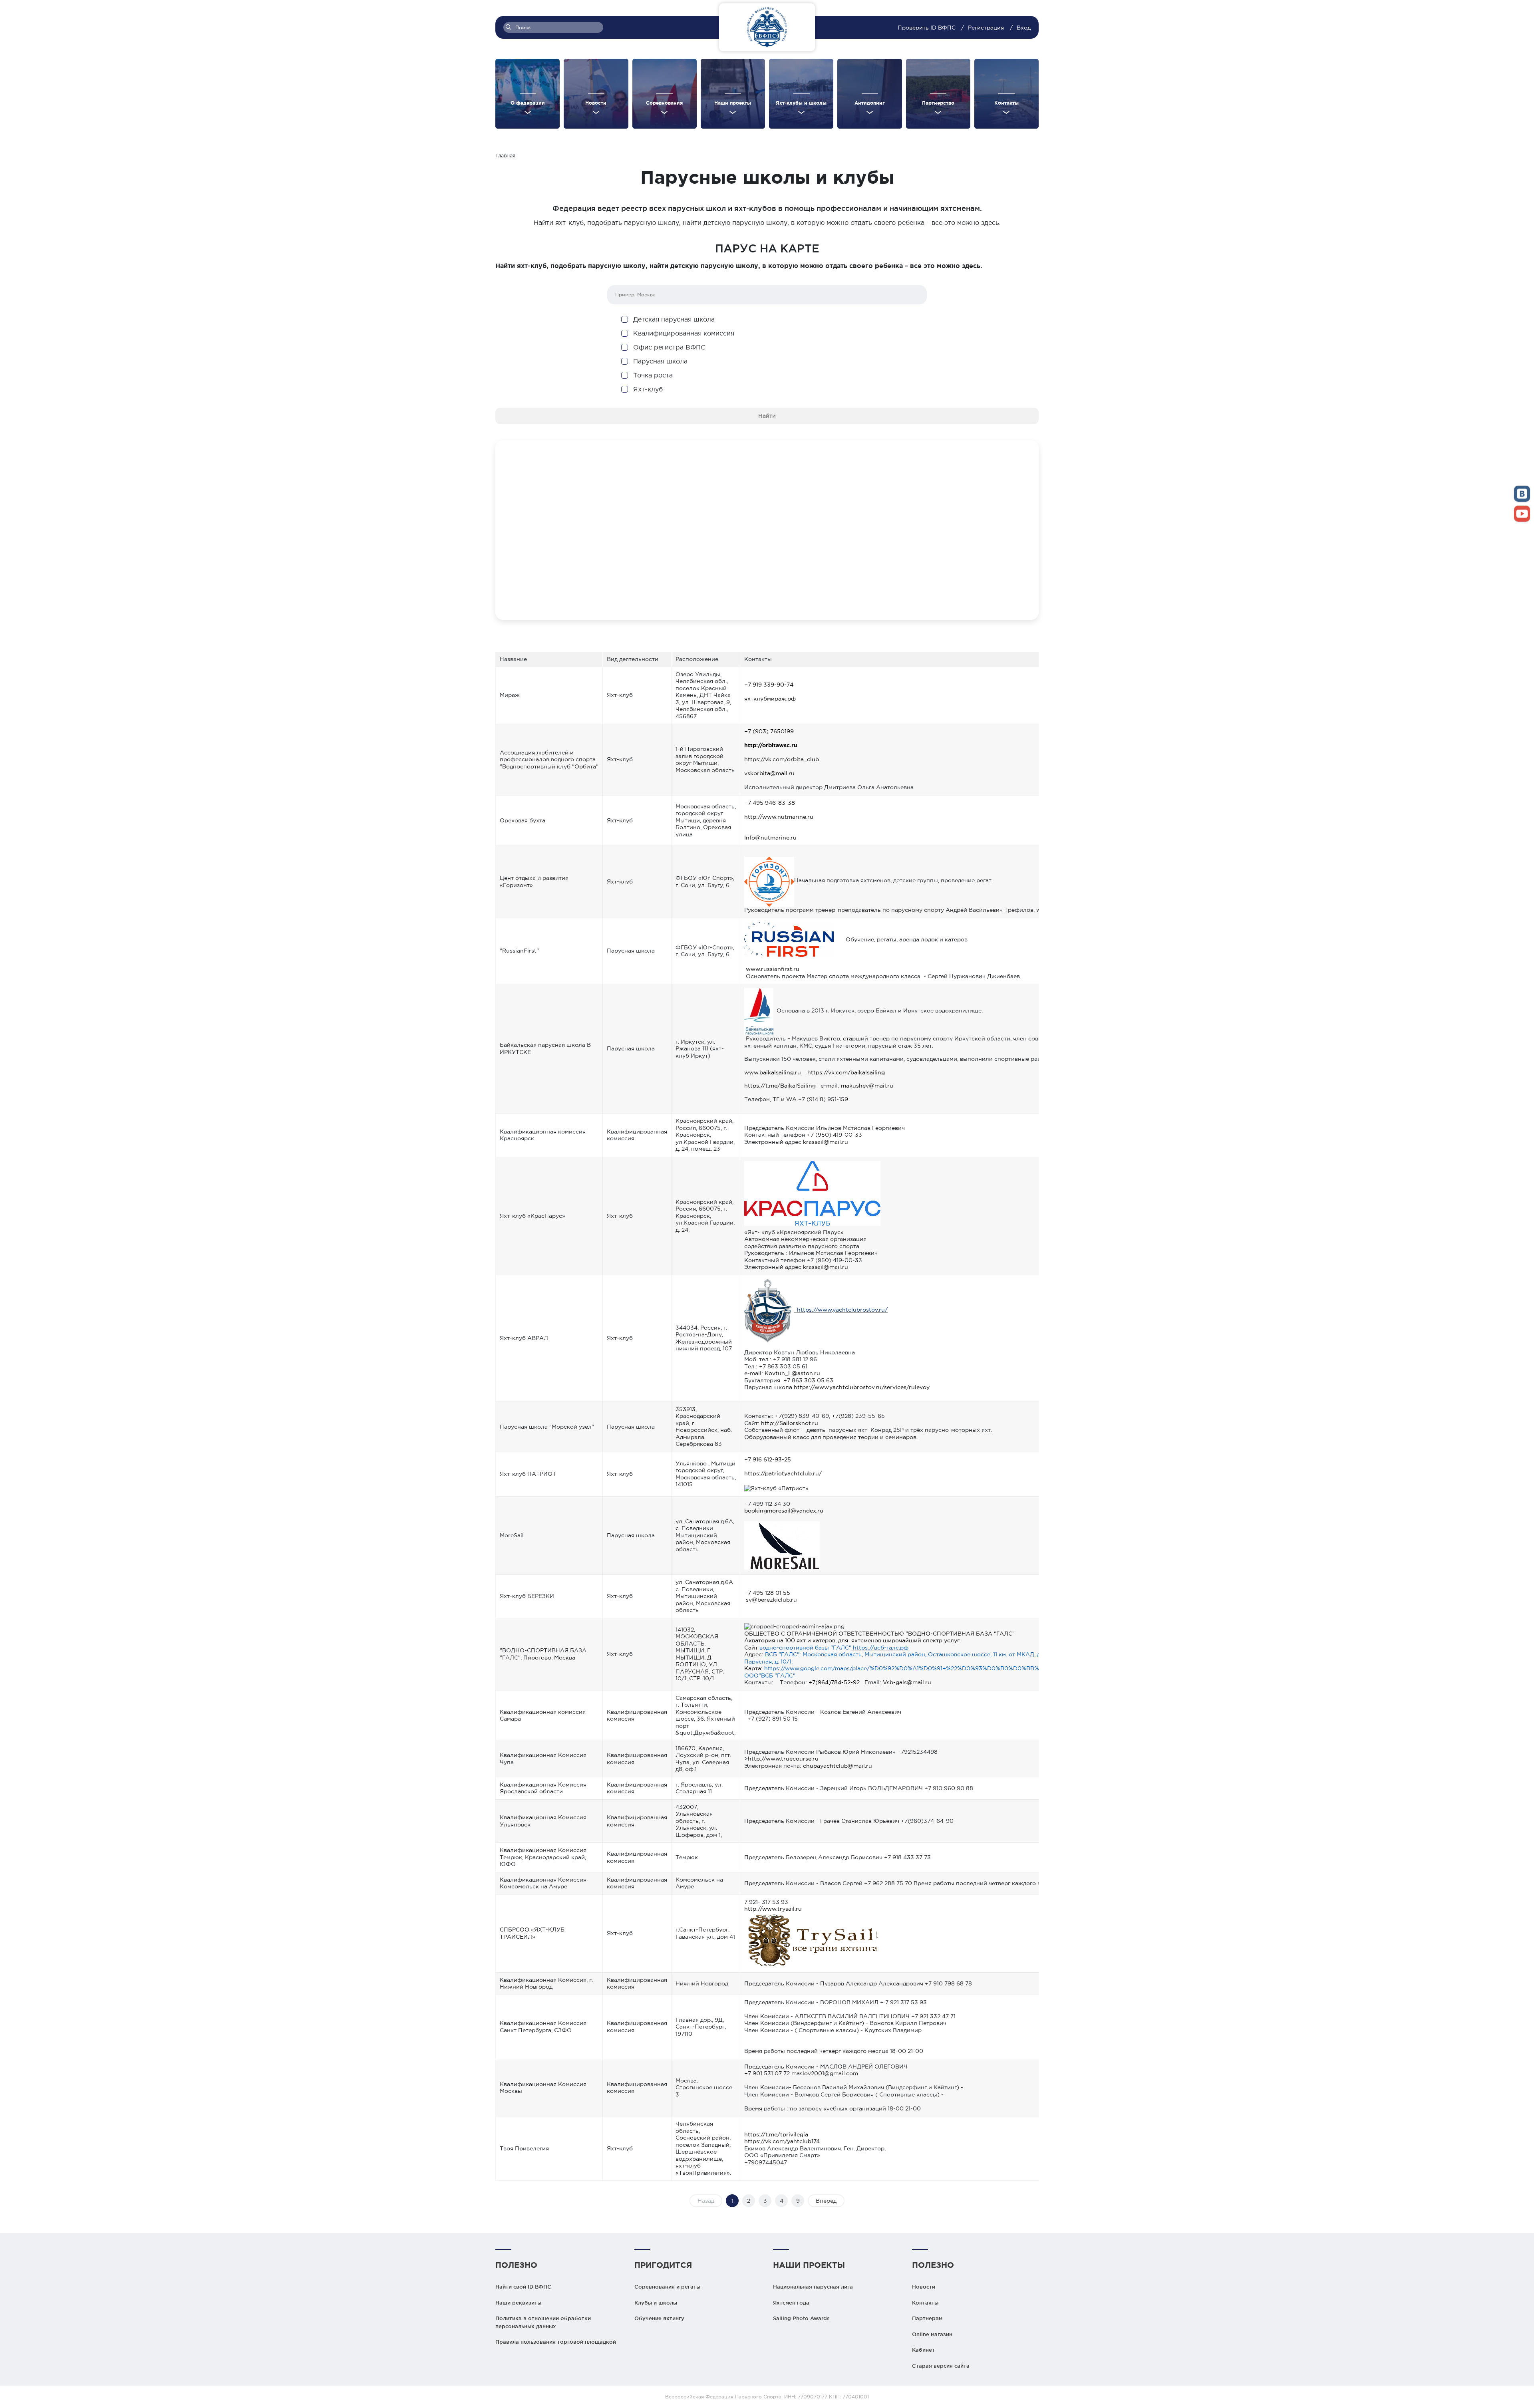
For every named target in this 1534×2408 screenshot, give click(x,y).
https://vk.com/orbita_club (782, 759)
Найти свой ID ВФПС (523, 2287)
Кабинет (923, 2350)
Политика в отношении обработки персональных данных (543, 2322)
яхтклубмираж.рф (770, 699)
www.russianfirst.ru (773, 969)
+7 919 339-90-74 (769, 685)
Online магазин (932, 2334)
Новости (924, 2287)
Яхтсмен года (791, 2303)
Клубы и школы (656, 2303)
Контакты (925, 2303)
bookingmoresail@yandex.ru (784, 1511)
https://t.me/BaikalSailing (780, 1086)
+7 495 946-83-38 (770, 803)
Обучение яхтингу (659, 2318)
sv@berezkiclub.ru (771, 1600)
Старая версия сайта (941, 2366)
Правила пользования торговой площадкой (556, 2342)
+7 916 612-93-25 (768, 1459)
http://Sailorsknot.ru (790, 1423)
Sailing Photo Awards (801, 2318)
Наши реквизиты (518, 2303)
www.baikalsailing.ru (773, 1072)
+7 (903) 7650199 (769, 731)
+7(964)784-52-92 (834, 1682)
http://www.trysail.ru (773, 1909)
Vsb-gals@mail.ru (907, 1682)
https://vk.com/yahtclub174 (782, 2141)
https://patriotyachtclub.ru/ (783, 1473)
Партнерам (927, 2318)
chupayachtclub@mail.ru (838, 1766)
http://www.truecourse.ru (783, 1759)
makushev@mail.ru (867, 1086)
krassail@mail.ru (826, 1142)
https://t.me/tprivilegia (776, 2134)
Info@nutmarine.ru (770, 838)
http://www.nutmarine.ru (779, 817)
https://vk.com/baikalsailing (846, 1072)
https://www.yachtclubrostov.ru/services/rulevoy (862, 1387)
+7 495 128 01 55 (767, 1593)
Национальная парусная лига (813, 2287)
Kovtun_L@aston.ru (792, 1373)
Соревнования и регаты (667, 2287)
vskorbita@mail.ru (769, 773)
